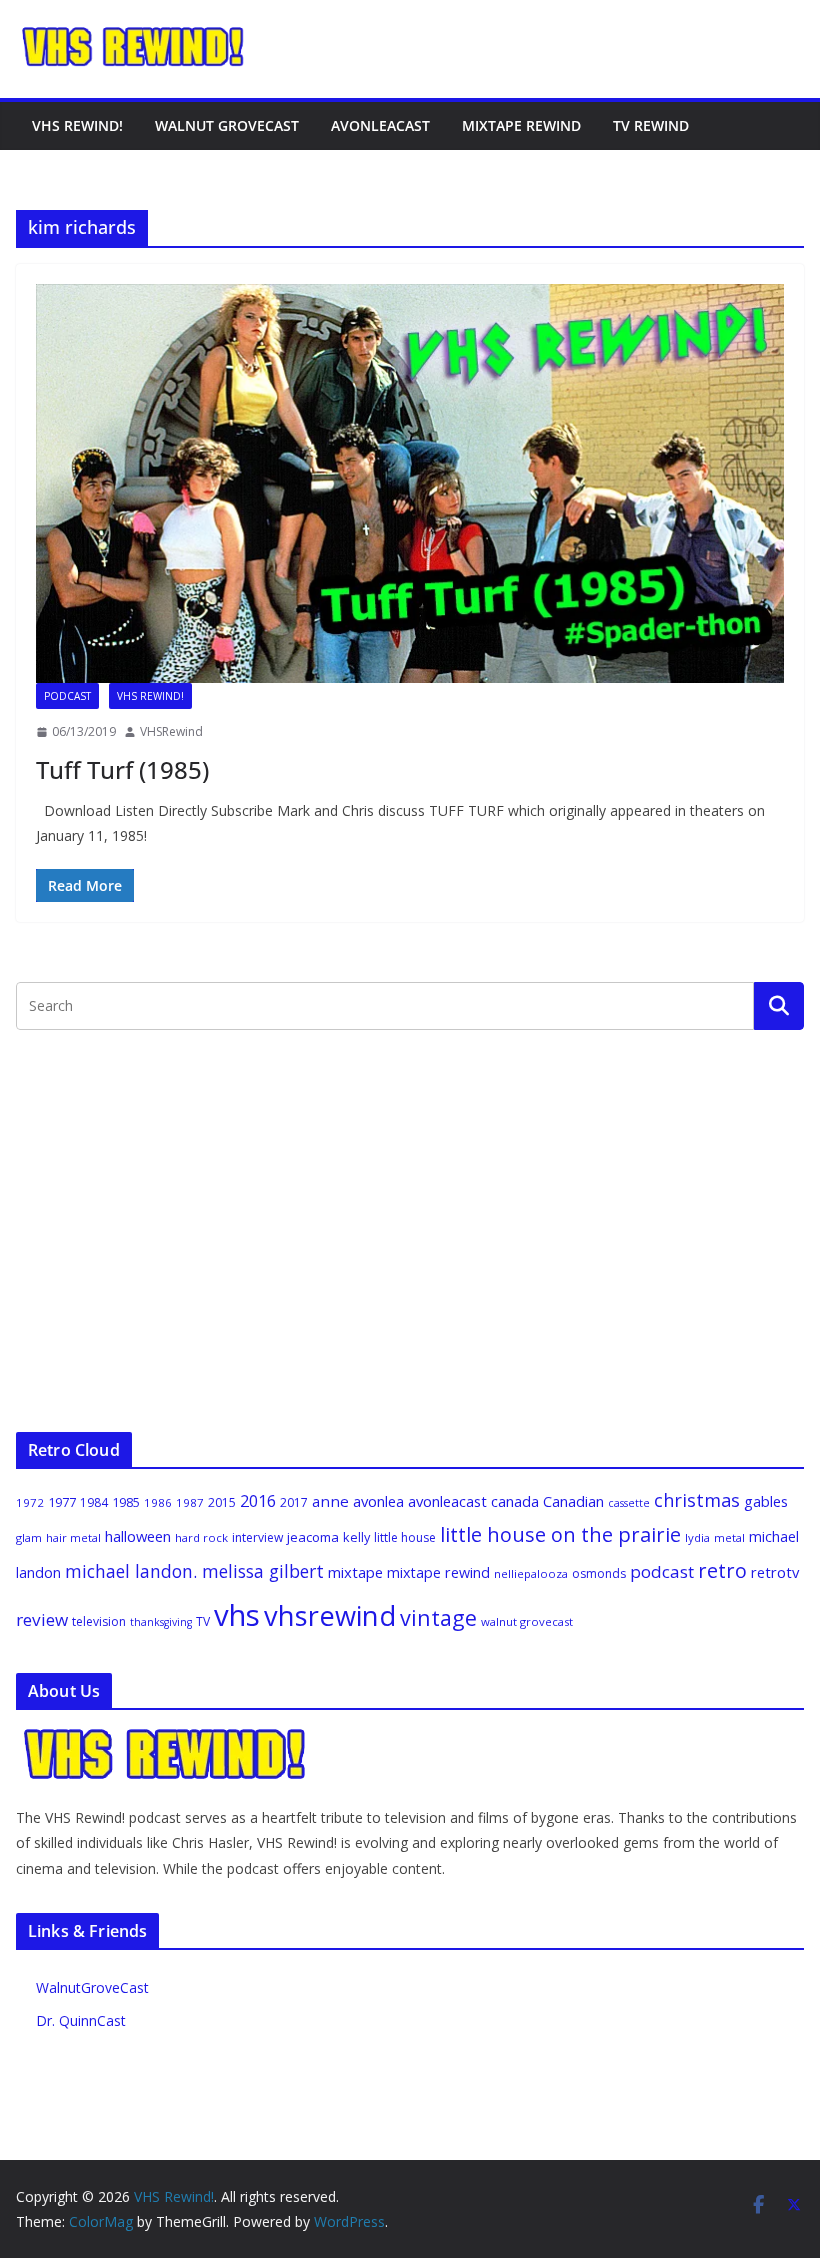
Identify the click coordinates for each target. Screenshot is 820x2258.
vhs (237, 1615)
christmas (697, 1500)
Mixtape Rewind (521, 125)
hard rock (201, 1537)
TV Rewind (651, 125)
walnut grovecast (527, 1621)
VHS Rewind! (77, 125)
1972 (30, 1502)
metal (729, 1537)
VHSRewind (171, 731)
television (99, 1621)
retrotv (775, 1572)
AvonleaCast (380, 125)
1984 (94, 1502)
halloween (138, 1536)
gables (766, 1501)
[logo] (166, 1737)
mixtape (355, 1572)
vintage (438, 1617)
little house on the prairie (560, 1534)
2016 (258, 1501)
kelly (356, 1537)
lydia (697, 1537)
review (42, 1619)
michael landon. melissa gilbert (194, 1571)
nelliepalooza (531, 1573)
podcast (662, 1571)
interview (257, 1537)
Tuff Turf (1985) (122, 769)
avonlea (378, 1501)
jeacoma (313, 1537)
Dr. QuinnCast (81, 2020)
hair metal (73, 1537)
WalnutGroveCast (92, 1987)
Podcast (67, 696)
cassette (629, 1503)
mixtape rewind (438, 1572)
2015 (222, 1502)
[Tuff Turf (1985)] (410, 483)
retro (722, 1570)
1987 (190, 1502)
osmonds (599, 1573)
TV (203, 1621)
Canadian (573, 1501)
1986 (158, 1502)
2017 (294, 1502)
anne (330, 1501)
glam (29, 1537)
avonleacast (447, 1501)
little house (405, 1537)
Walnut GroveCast (227, 125)
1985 (126, 1502)
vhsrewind (330, 1615)
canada (515, 1501)
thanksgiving (161, 1622)
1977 (62, 1502)
